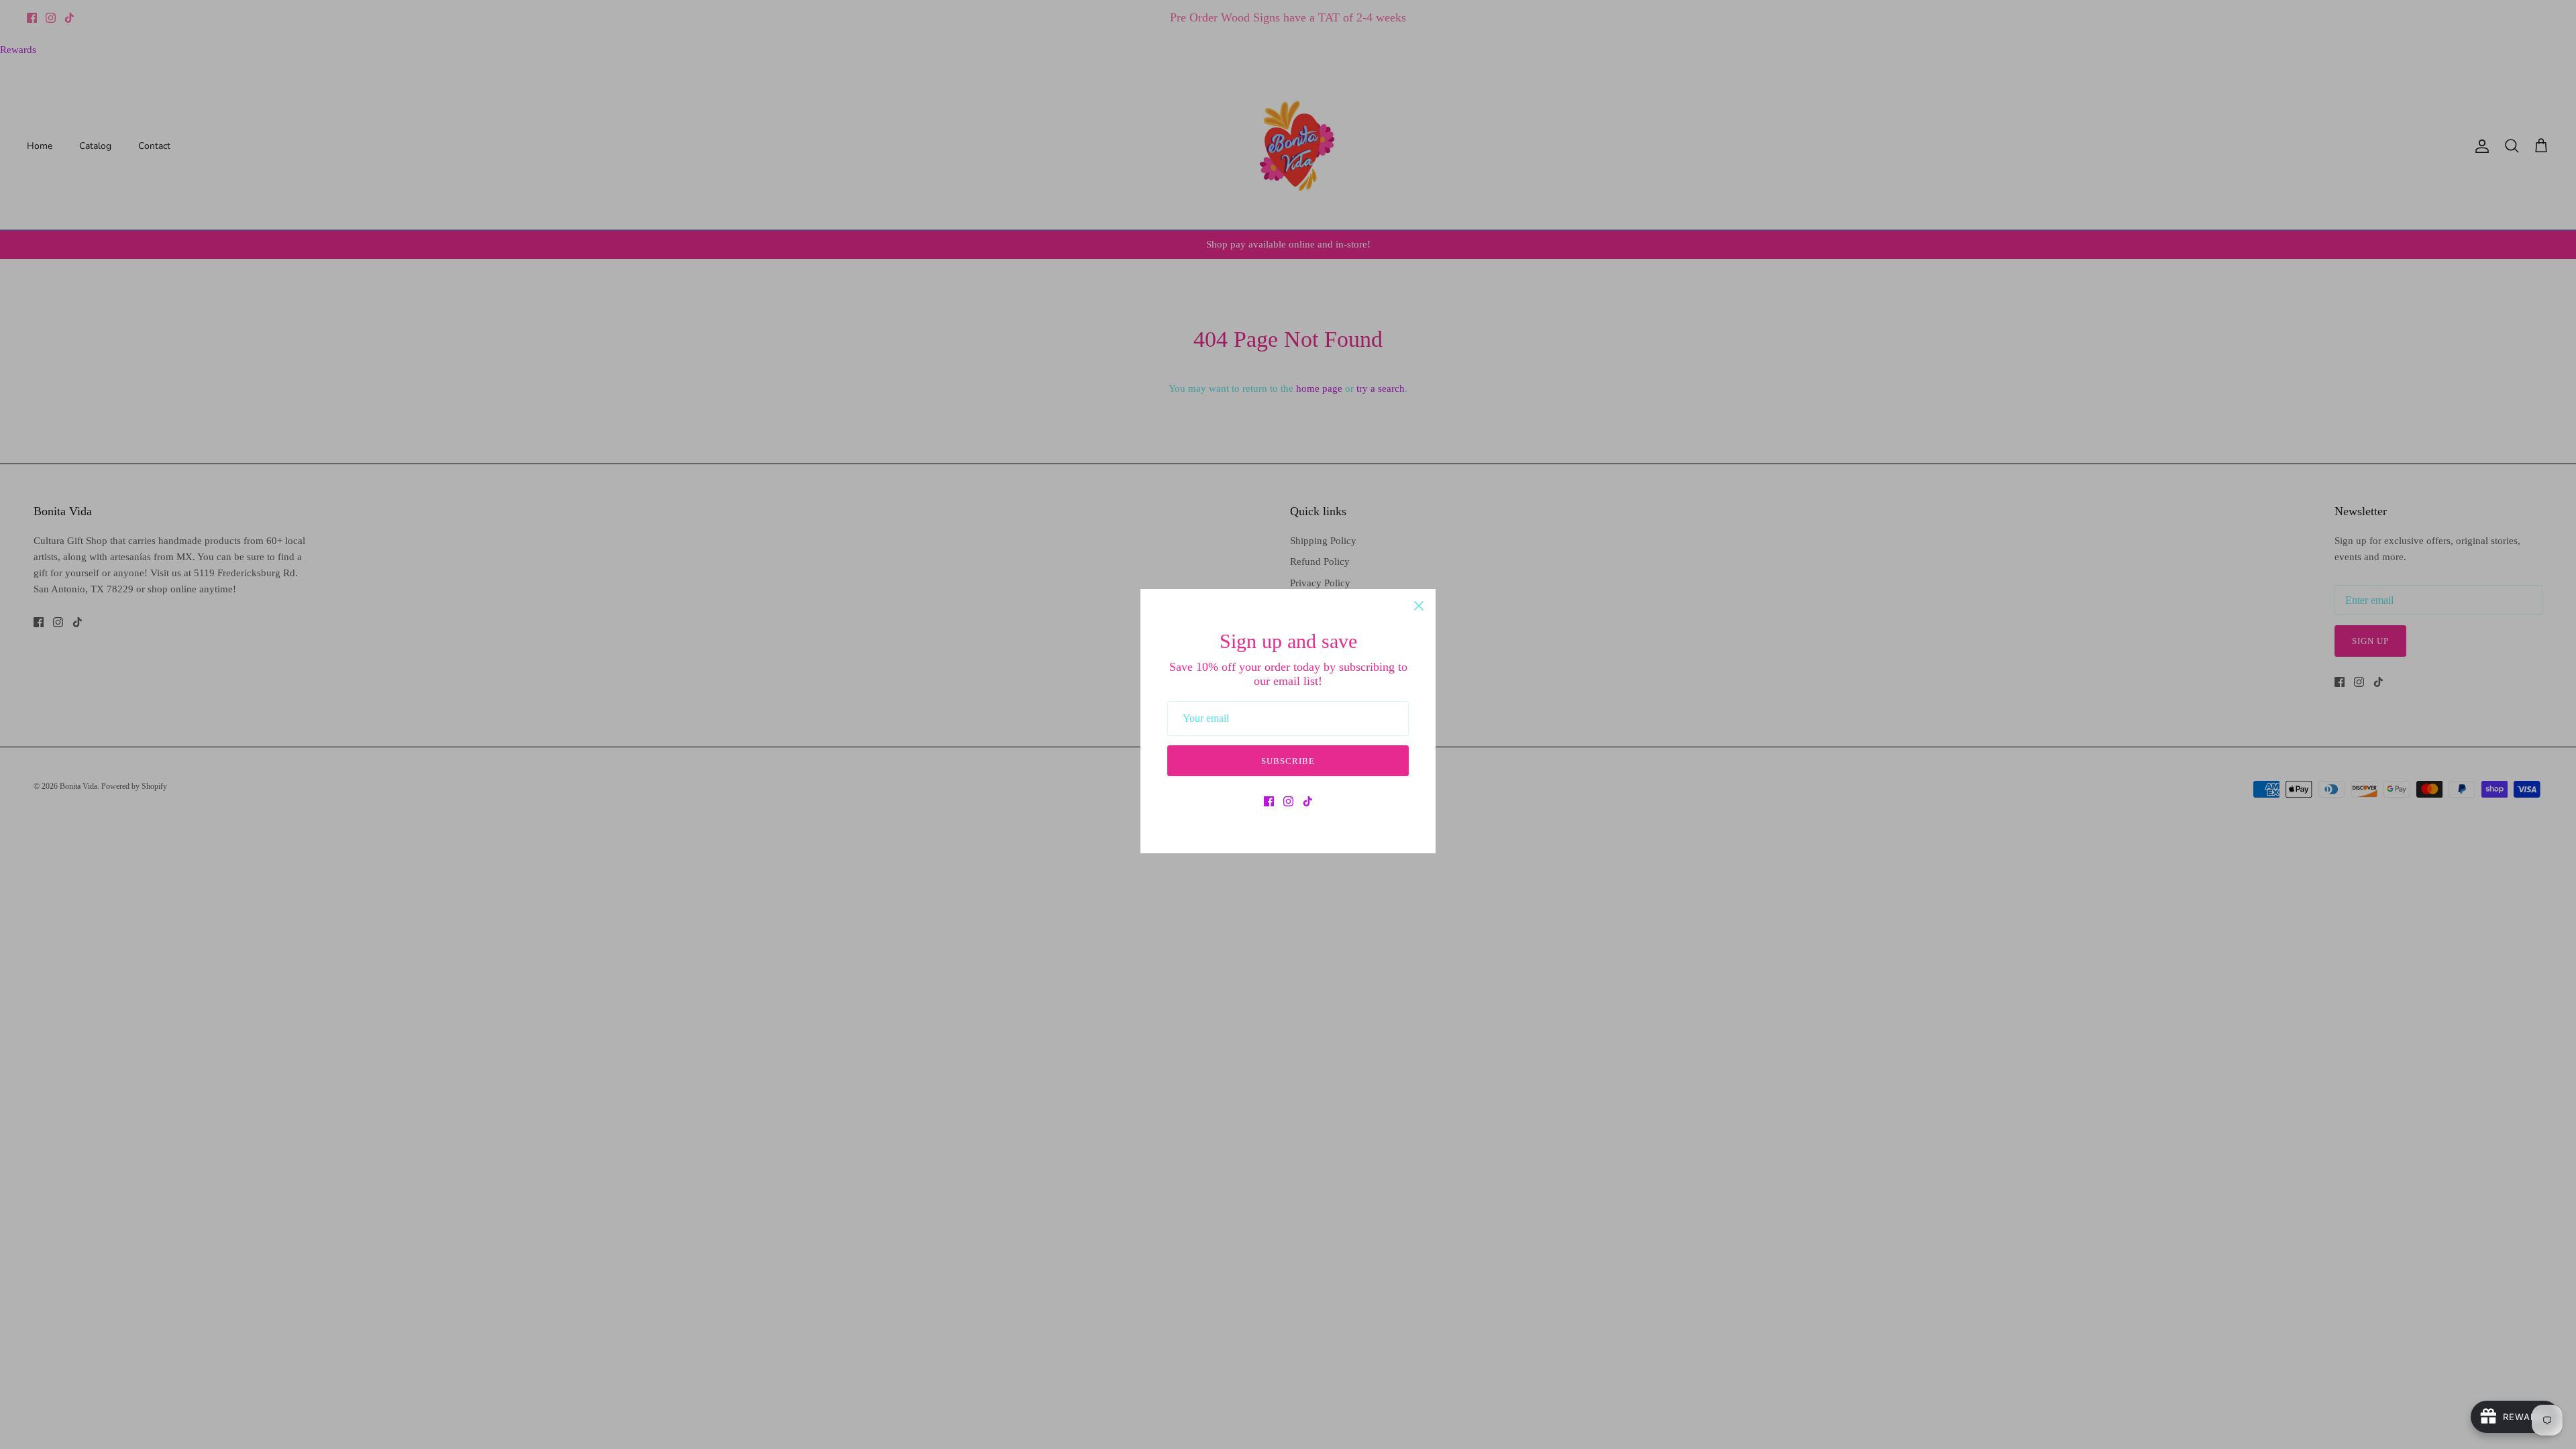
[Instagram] (1288, 801)
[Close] (1419, 606)
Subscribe (1288, 761)
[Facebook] (1269, 801)
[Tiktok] (1308, 801)
